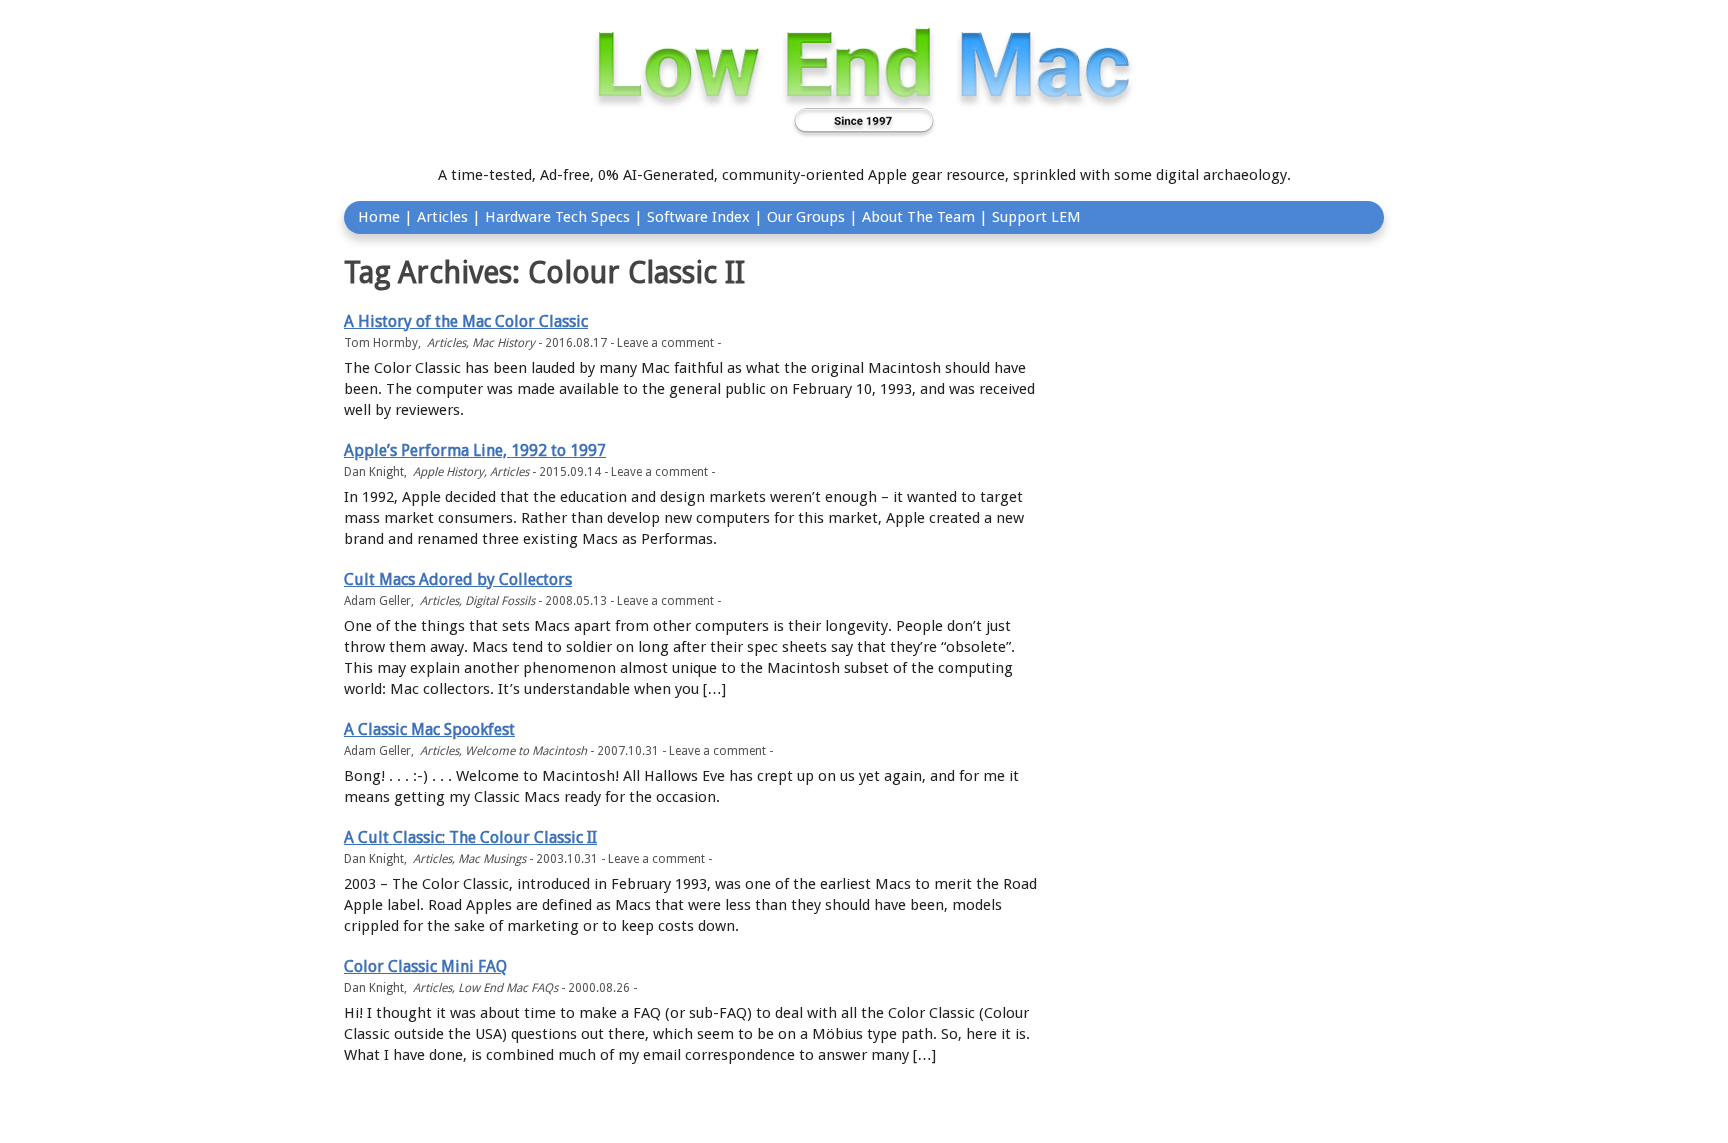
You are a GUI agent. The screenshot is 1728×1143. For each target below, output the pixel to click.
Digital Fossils (500, 601)
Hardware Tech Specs (557, 217)
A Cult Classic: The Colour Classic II (470, 837)
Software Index (698, 217)
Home (379, 217)
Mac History (503, 343)
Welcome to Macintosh (526, 751)
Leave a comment (665, 343)
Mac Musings (492, 859)
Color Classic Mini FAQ (425, 966)
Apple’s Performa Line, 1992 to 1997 (475, 450)
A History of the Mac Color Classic (466, 321)
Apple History (448, 472)
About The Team (918, 217)
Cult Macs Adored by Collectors (458, 579)
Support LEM (1036, 217)
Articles (442, 217)
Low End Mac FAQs (508, 988)
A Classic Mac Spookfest (429, 729)
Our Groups (806, 217)
